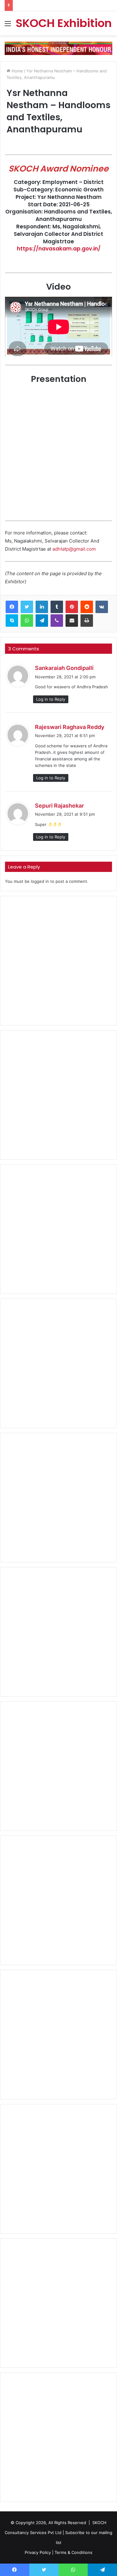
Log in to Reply (51, 699)
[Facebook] (12, 607)
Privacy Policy (38, 2552)
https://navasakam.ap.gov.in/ (59, 249)
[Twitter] (27, 607)
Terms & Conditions (73, 2552)
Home (17, 71)
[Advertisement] (58, 961)
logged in (40, 881)
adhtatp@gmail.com (74, 549)
